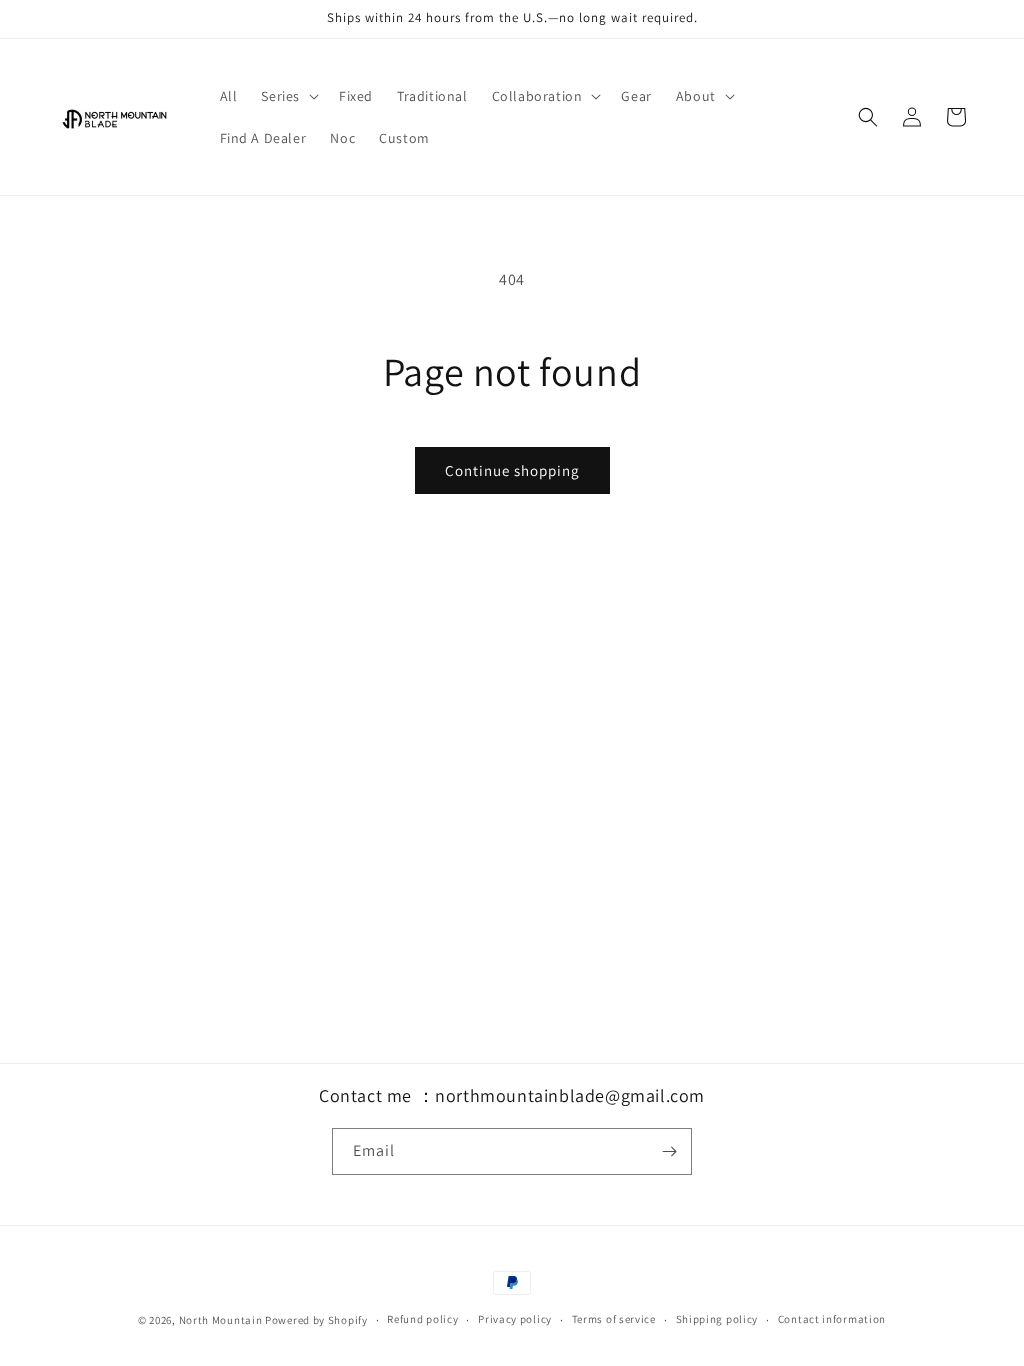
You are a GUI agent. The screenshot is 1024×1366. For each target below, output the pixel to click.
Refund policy (422, 1319)
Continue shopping (512, 470)
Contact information (832, 1319)
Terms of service (614, 1319)
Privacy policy (515, 1319)
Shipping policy (717, 1319)
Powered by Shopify (316, 1320)
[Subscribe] (669, 1151)
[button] (288, 96)
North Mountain (221, 1320)
